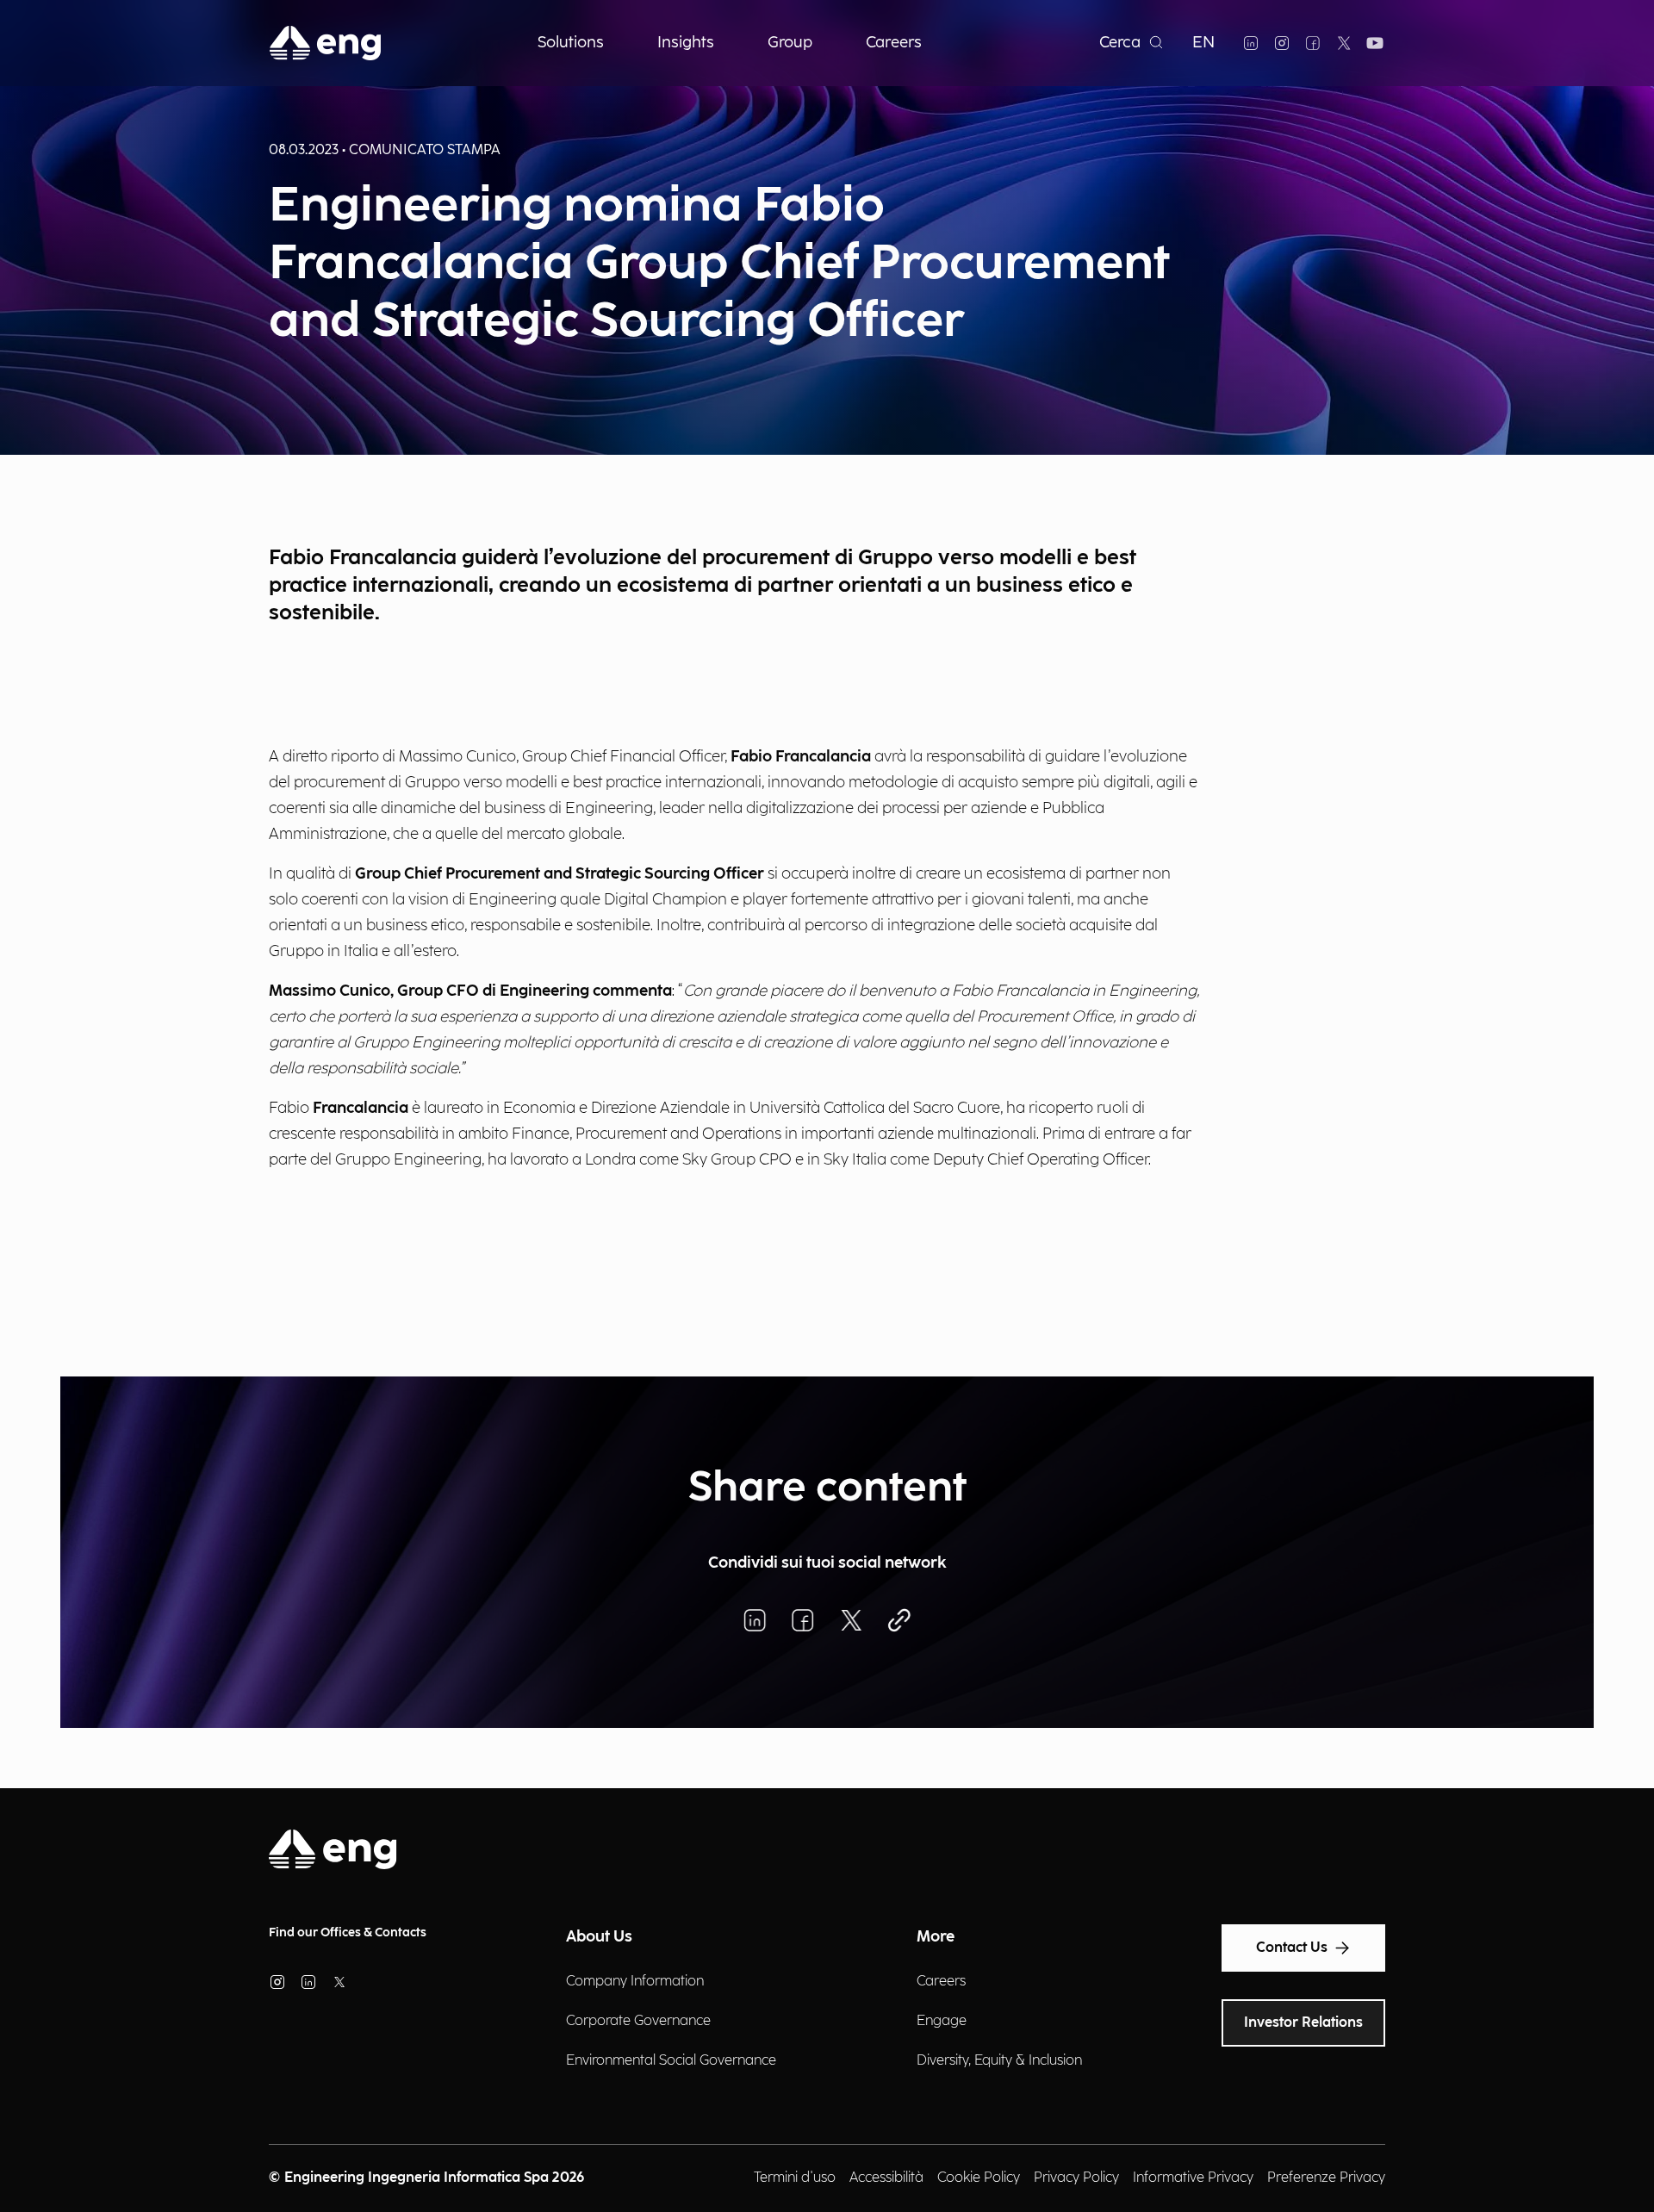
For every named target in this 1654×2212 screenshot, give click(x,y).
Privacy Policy (1076, 2178)
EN (1203, 43)
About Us (599, 1937)
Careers (941, 1982)
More (936, 1937)
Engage (942, 2021)
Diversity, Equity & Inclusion (999, 2061)
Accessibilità (886, 2178)
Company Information (635, 1982)
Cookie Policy (979, 2178)
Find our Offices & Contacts (348, 1932)
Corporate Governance (638, 2021)
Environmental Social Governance (671, 2061)
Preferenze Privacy (1326, 2178)
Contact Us (1292, 1948)
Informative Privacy (1193, 2178)
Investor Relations (1303, 2023)
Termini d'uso (795, 2178)
